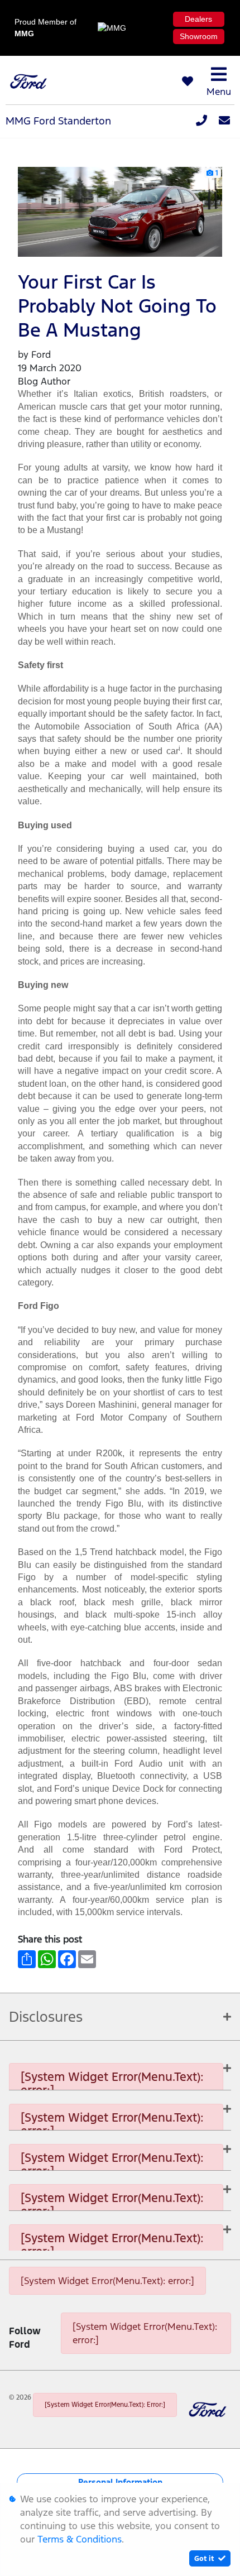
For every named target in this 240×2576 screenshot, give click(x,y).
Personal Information (120, 2482)
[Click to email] (224, 121)
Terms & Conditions (80, 2539)
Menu (219, 92)
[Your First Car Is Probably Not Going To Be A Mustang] (120, 211)
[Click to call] (201, 121)
